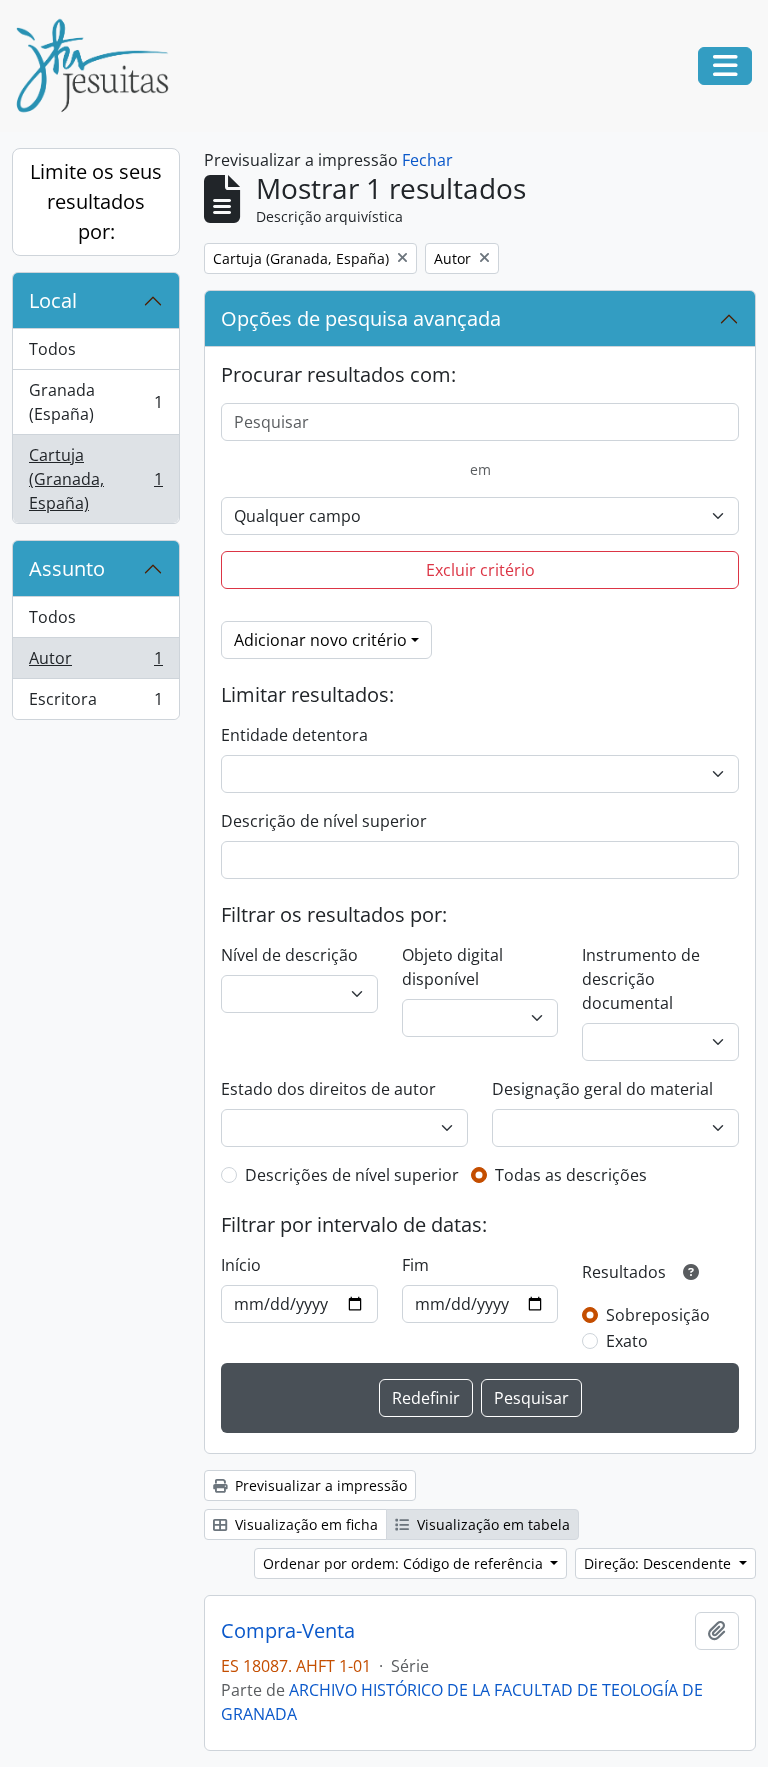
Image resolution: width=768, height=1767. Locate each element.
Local (53, 300)
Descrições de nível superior (352, 1175)
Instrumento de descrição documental (641, 979)
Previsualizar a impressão (319, 1485)
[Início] (100, 66)
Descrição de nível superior (324, 821)
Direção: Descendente (659, 1563)
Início (241, 1265)
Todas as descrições (571, 1175)
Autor (95, 663)
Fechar (427, 160)
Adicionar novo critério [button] (320, 640)
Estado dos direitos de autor (328, 1089)
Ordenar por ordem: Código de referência (405, 1563)
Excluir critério (480, 570)
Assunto (67, 568)
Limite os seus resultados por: (96, 201)
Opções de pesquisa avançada (361, 318)
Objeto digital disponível (452, 967)
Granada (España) (95, 402)
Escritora (95, 703)
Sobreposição (658, 1315)
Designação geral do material (602, 1089)
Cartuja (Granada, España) (95, 479)
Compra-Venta (288, 1631)
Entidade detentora (294, 735)
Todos (52, 349)
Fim (415, 1265)
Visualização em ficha (304, 1524)
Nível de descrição (289, 955)
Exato (627, 1341)
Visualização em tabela (491, 1524)
